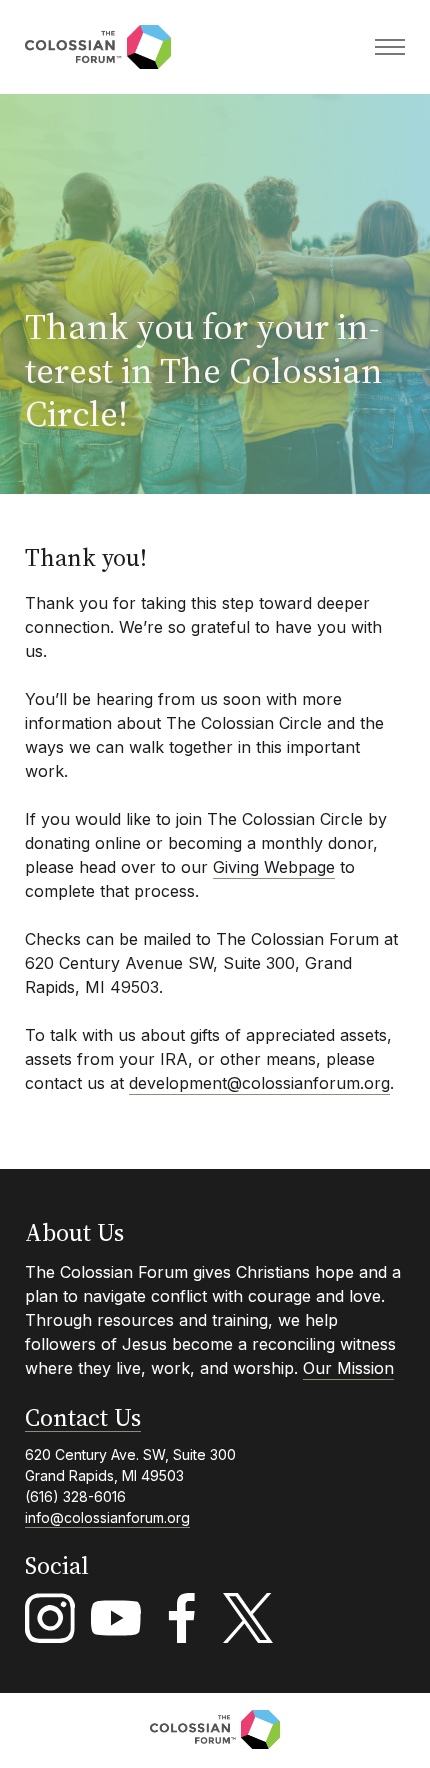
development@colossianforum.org (259, 1083)
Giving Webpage (274, 867)
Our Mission (348, 1368)
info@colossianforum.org (107, 1517)
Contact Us (83, 1418)
